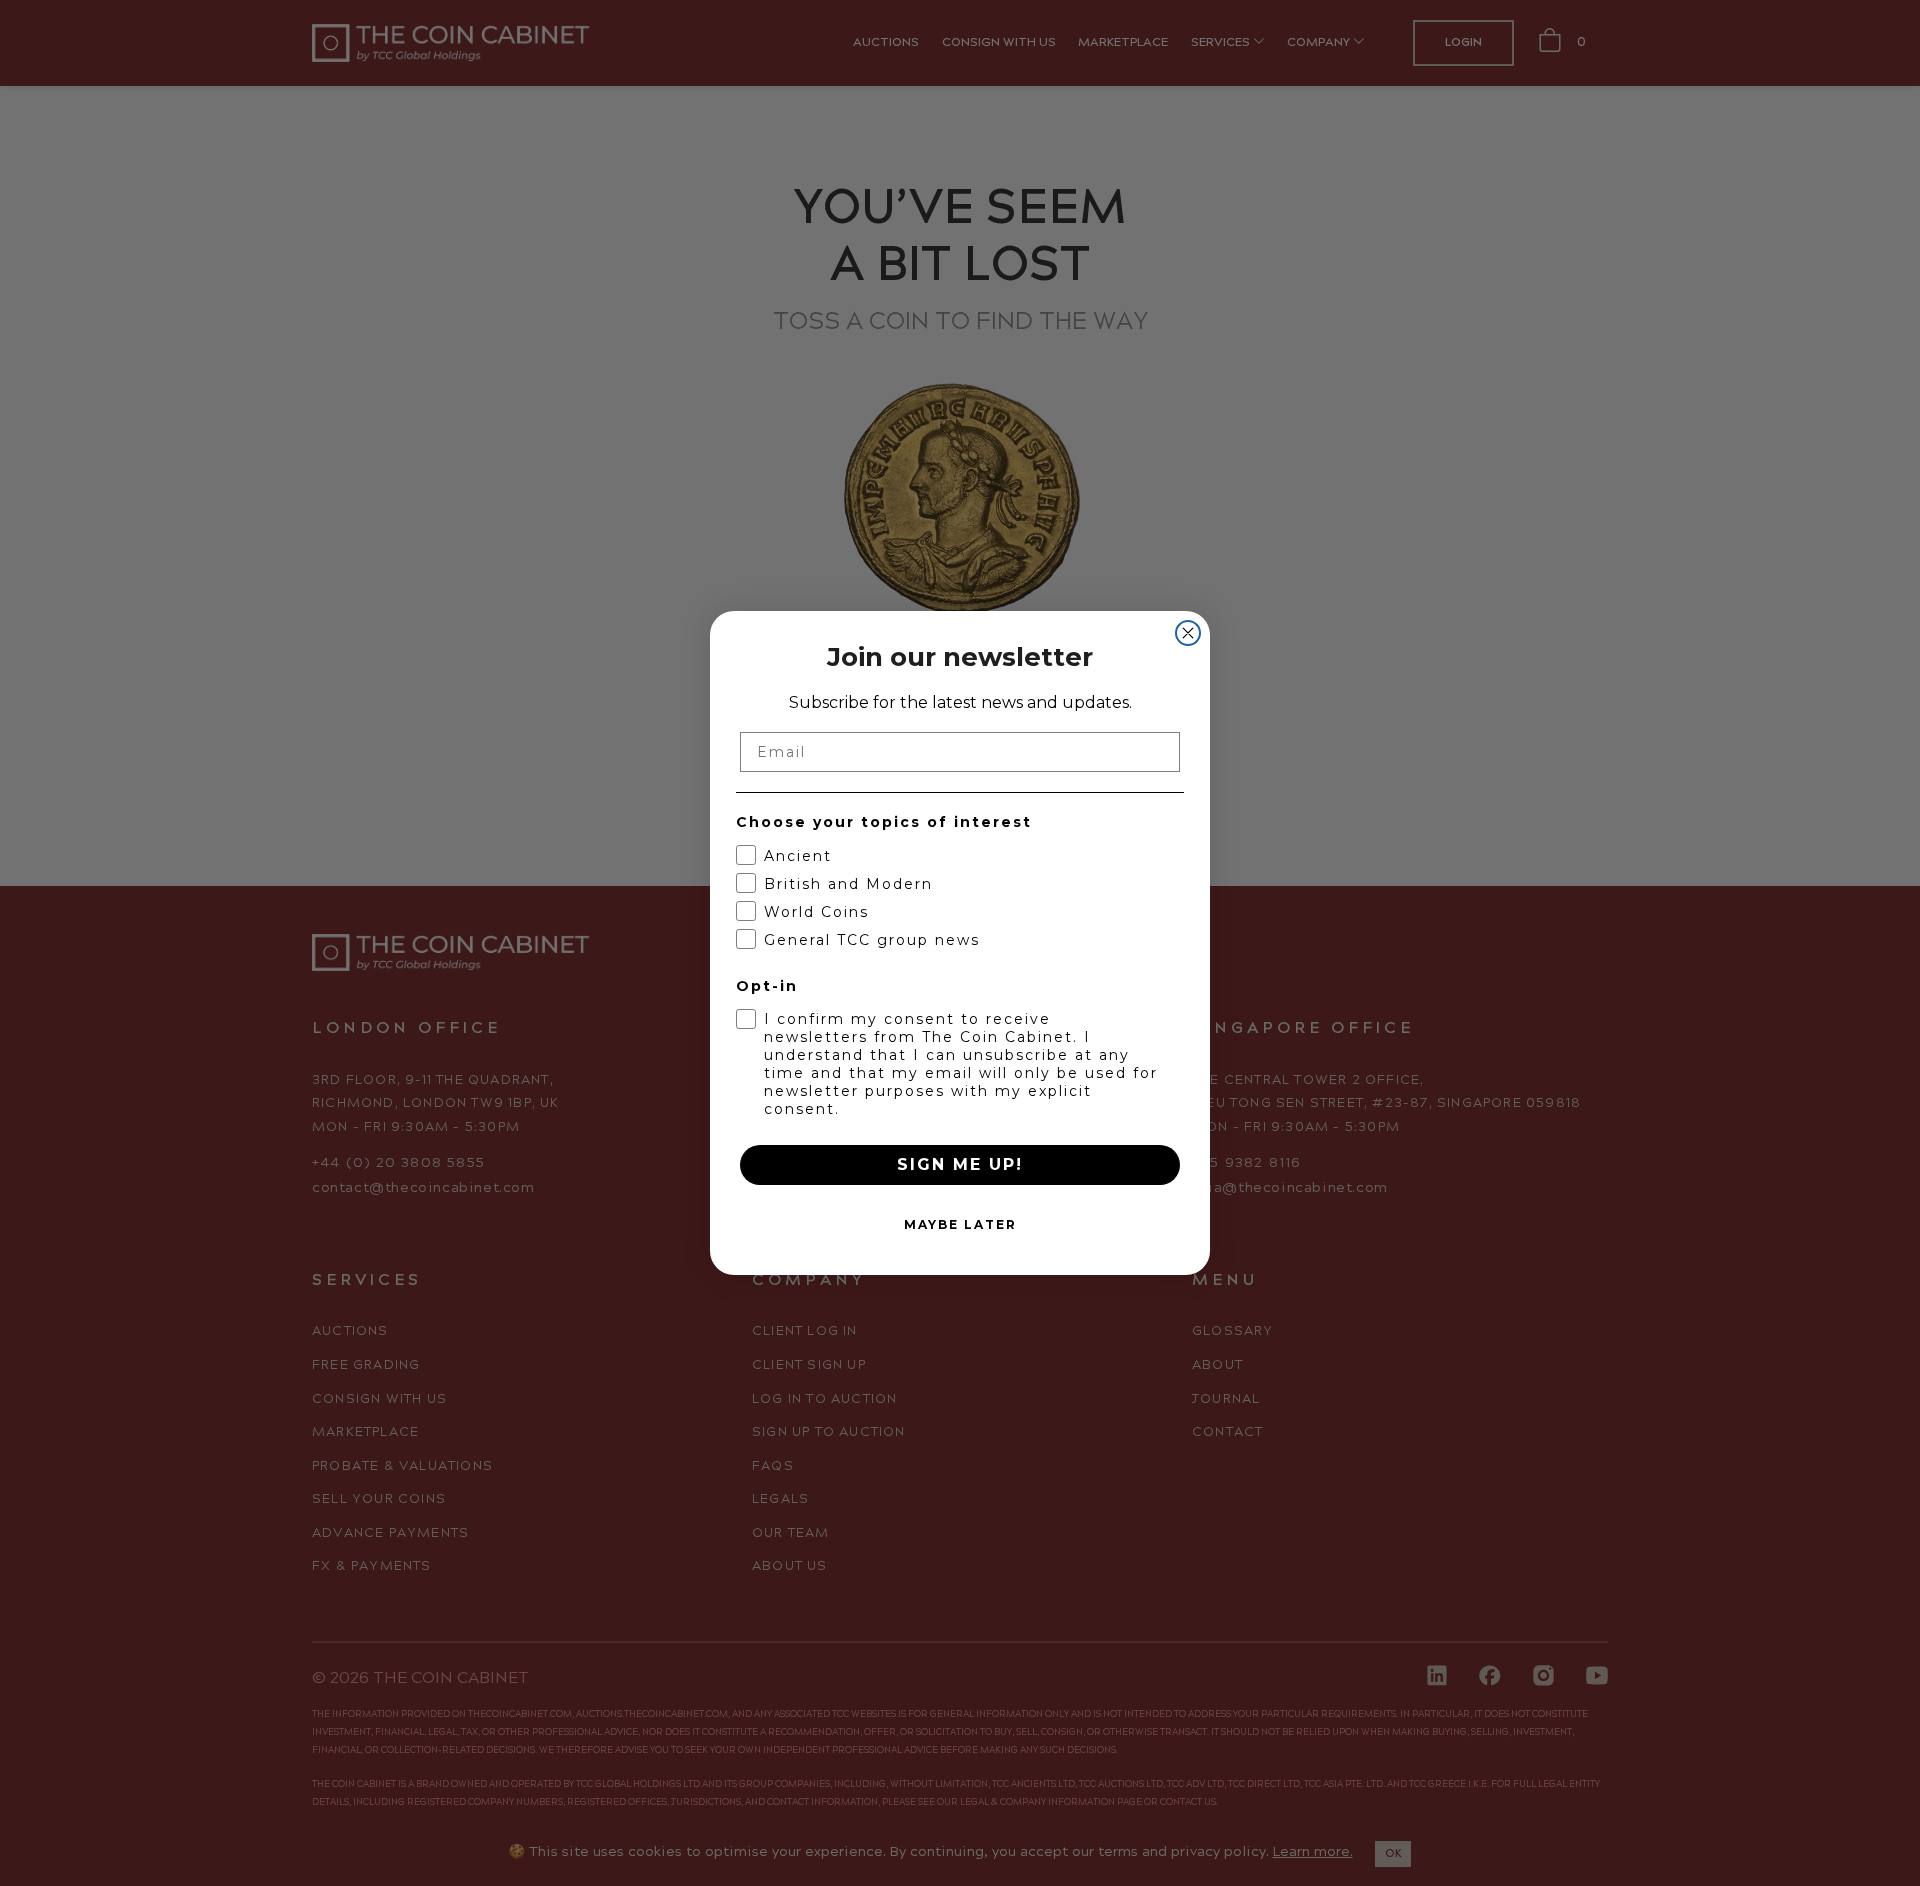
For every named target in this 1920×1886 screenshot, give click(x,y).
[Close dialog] (1188, 633)
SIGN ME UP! (960, 1164)
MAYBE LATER (960, 1224)
